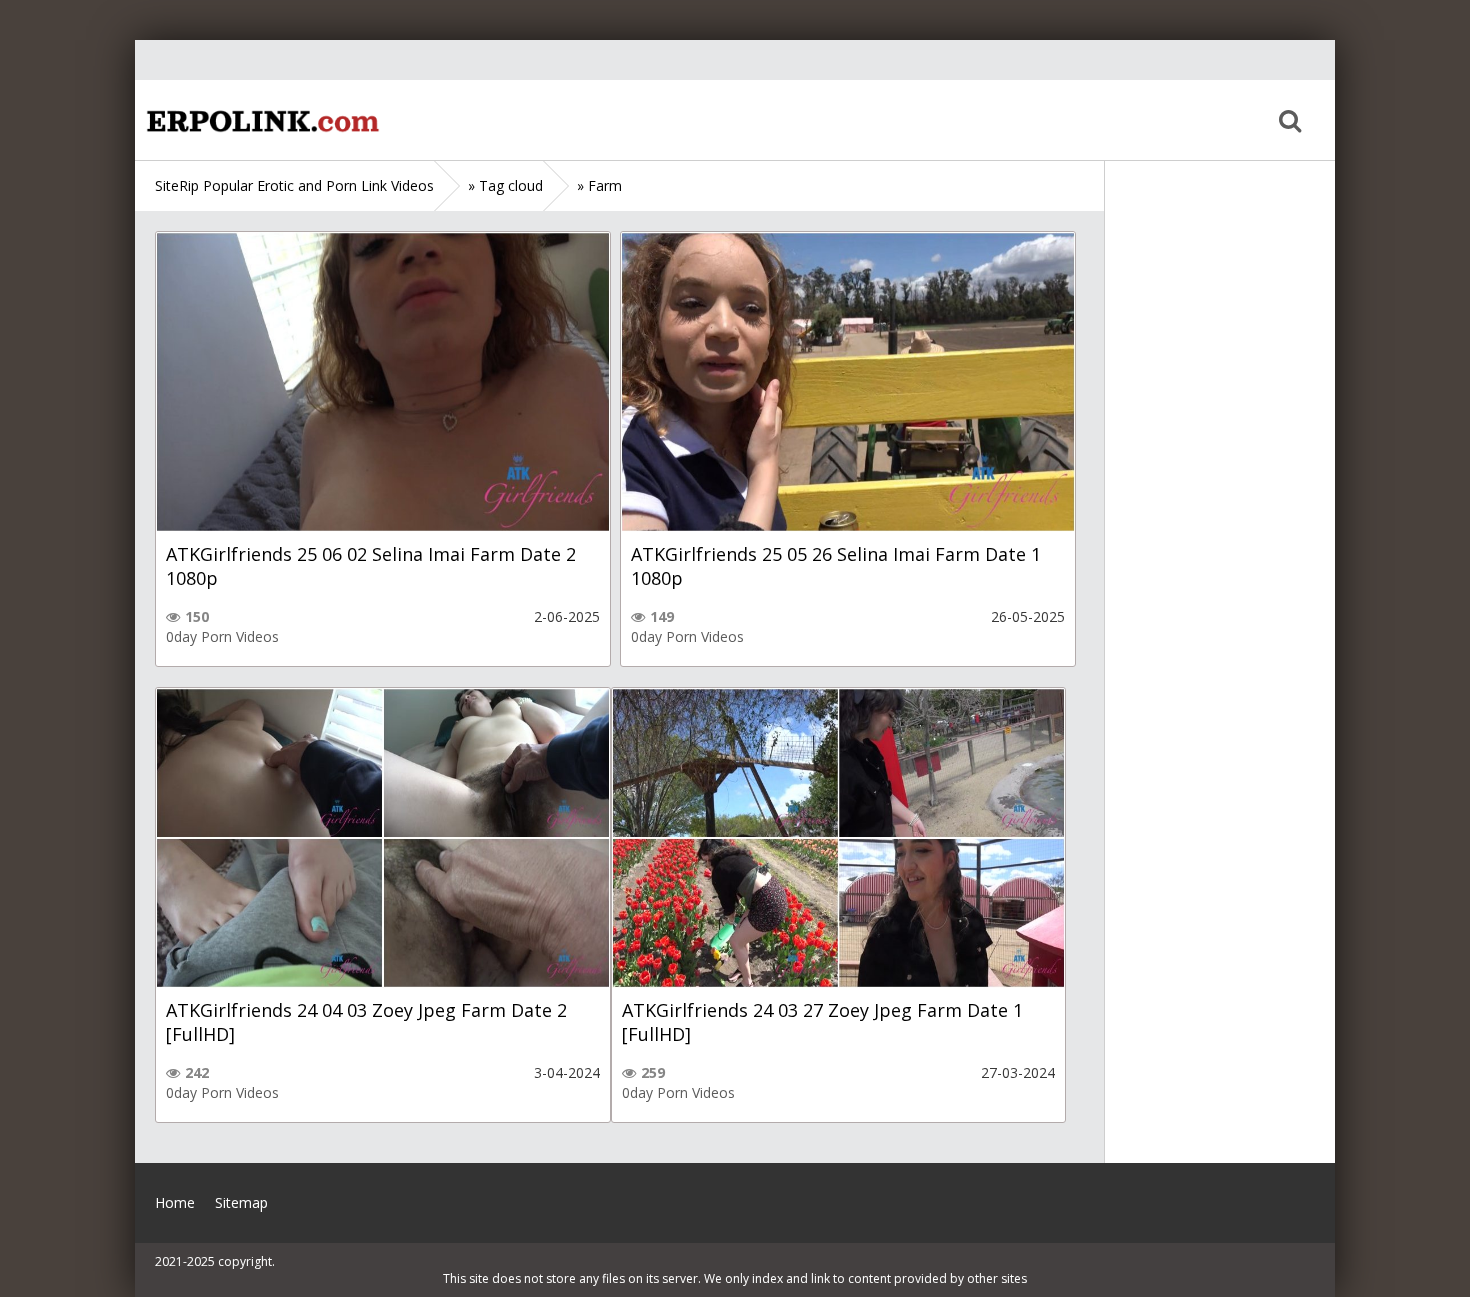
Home (260, 120)
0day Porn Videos (222, 636)
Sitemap (241, 1202)
